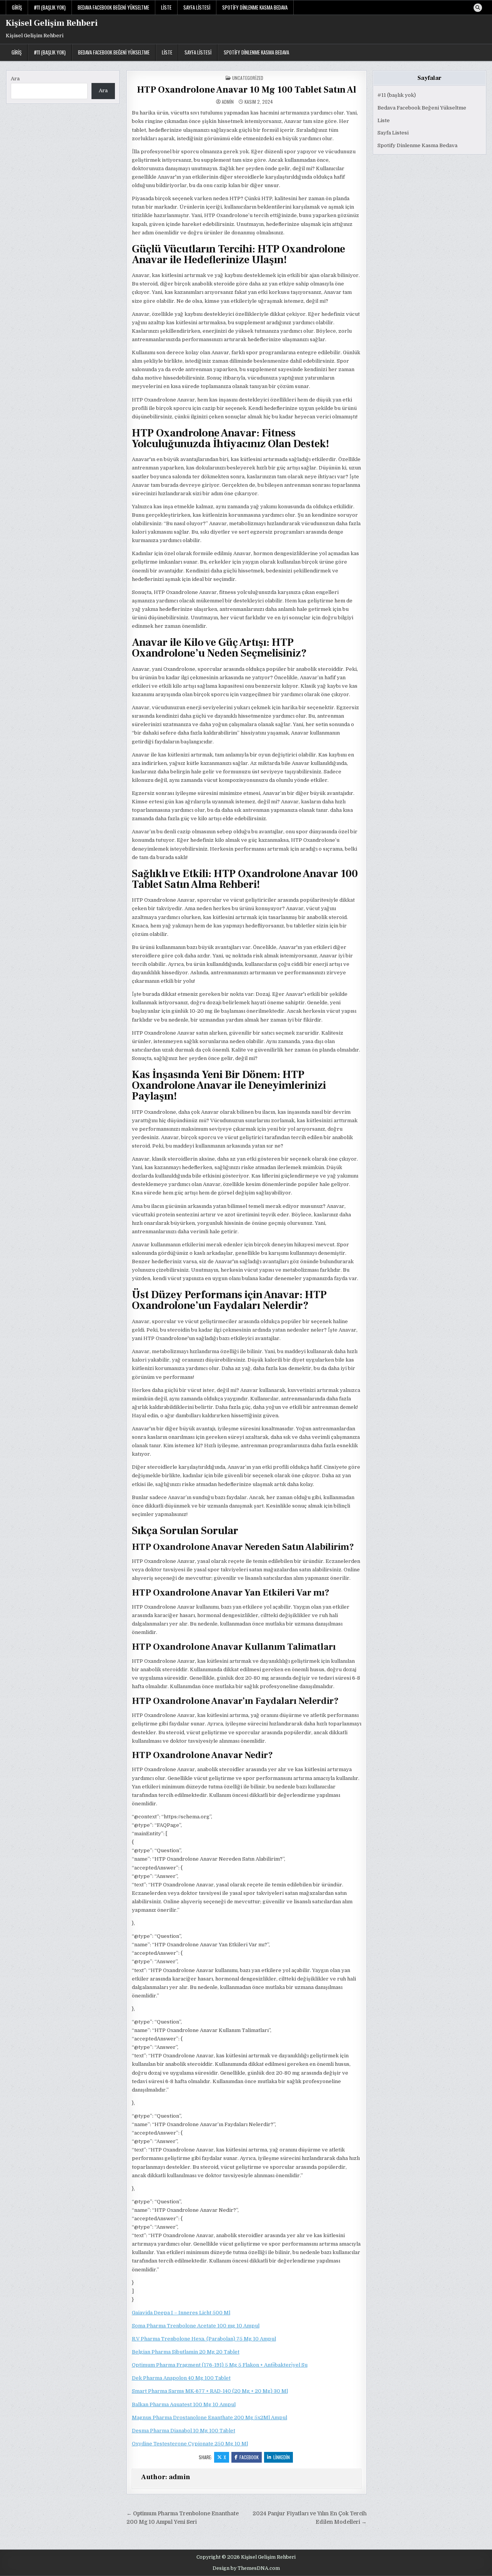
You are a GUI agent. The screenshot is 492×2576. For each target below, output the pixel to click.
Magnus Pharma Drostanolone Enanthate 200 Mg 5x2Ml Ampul (209, 2418)
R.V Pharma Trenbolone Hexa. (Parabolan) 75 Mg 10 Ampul (204, 2339)
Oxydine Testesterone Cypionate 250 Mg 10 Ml (190, 2444)
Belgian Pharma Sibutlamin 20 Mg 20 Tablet (186, 2352)
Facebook (249, 2457)
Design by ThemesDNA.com (246, 2568)
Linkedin (282, 2457)
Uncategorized (248, 78)
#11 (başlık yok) (50, 7)
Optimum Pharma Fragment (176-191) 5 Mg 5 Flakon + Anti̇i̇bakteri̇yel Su (220, 2365)
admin (228, 102)
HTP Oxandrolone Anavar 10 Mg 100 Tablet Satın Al (247, 90)
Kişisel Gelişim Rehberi (52, 23)
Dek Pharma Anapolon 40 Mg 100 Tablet (181, 2378)
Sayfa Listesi (197, 7)
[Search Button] (478, 8)
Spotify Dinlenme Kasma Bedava (255, 7)
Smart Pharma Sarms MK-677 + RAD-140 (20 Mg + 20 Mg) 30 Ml (210, 2391)
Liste (166, 7)
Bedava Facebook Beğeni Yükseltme (113, 7)
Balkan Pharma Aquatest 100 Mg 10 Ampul (184, 2404)
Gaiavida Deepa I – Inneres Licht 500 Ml (181, 2313)
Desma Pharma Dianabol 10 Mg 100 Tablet (184, 2431)
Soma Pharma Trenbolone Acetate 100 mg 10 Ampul (196, 2326)
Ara (15, 79)
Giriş (17, 7)
